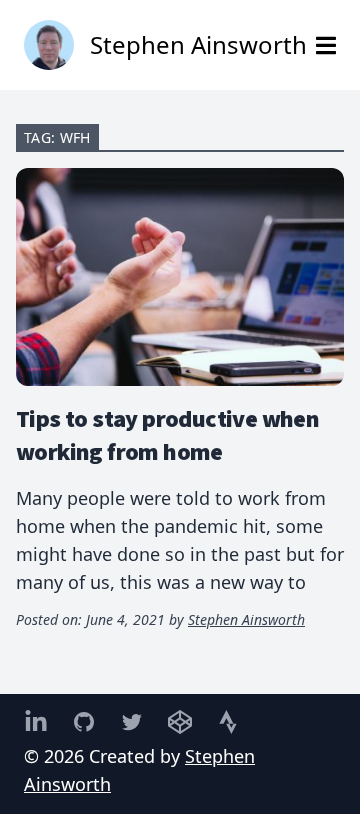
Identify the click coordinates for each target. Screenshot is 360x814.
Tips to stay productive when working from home (167, 434)
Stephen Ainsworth (246, 619)
